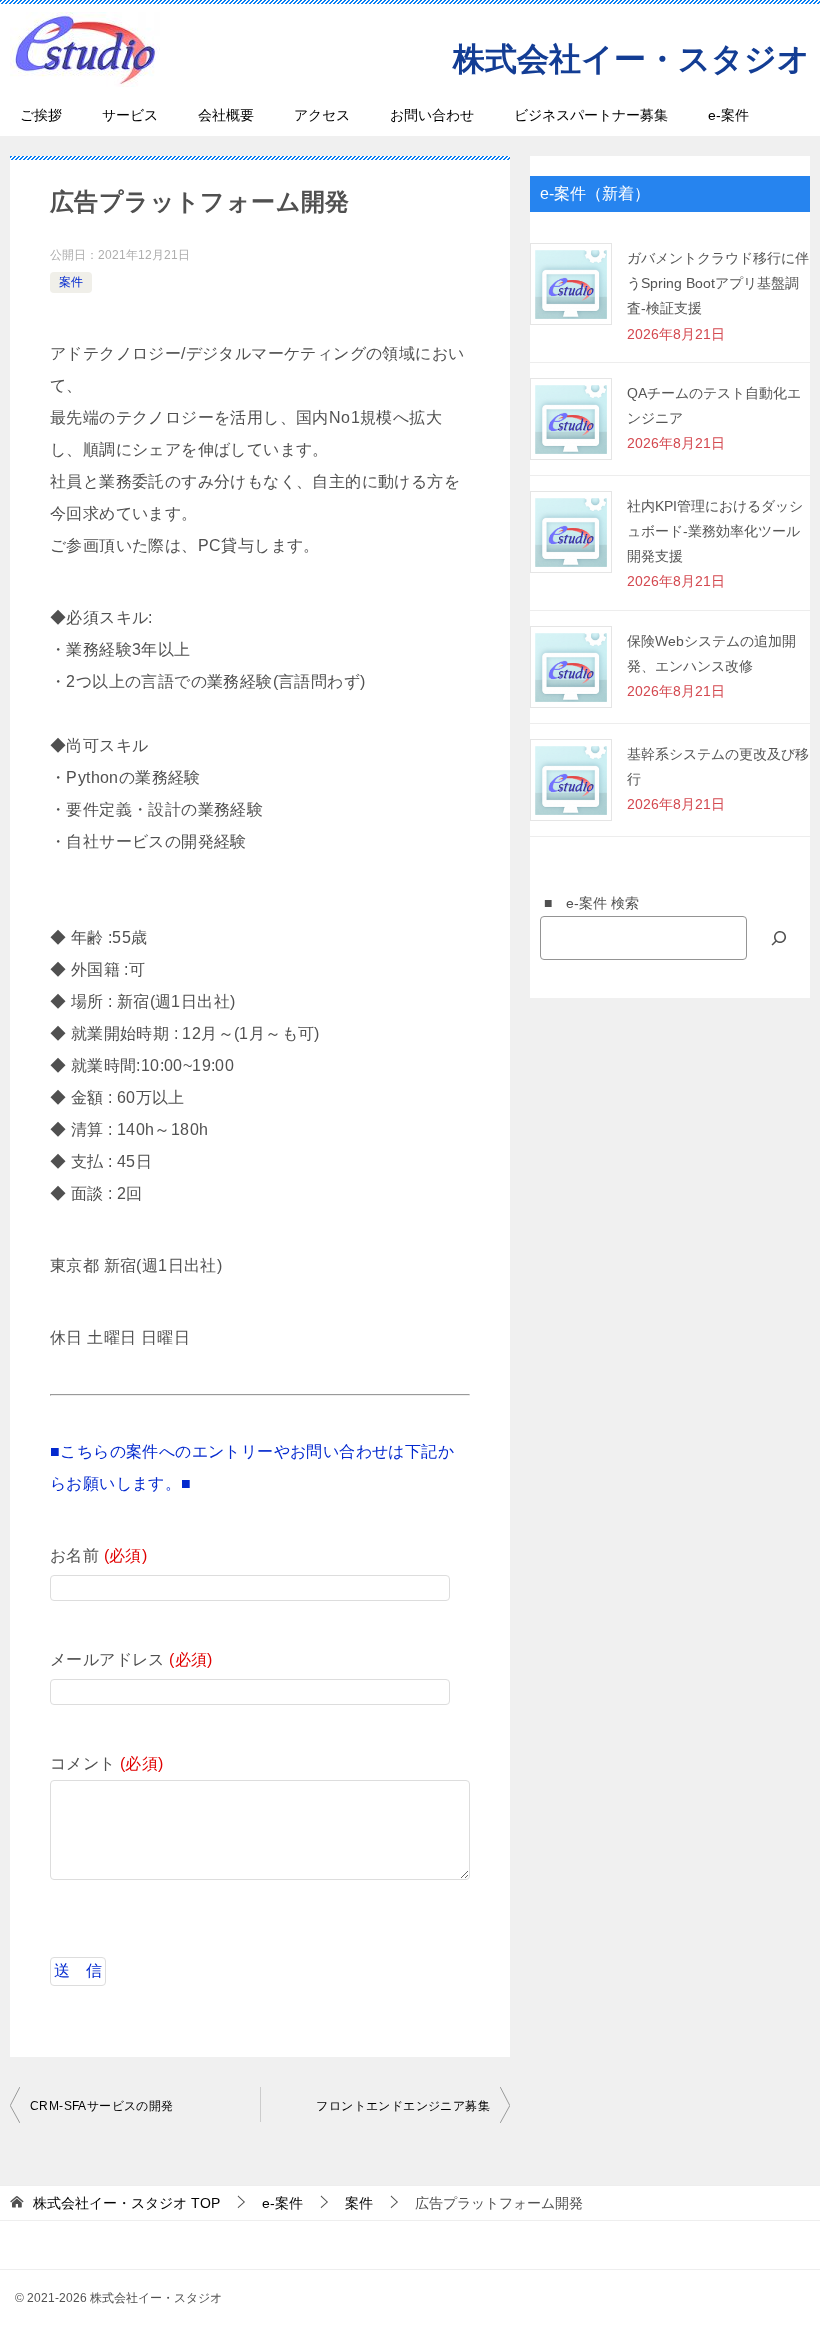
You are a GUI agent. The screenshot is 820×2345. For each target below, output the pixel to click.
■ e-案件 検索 (584, 903)
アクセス (322, 115)
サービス (130, 115)
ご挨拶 (41, 115)
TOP (126, 2203)
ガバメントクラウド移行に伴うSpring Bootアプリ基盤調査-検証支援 (718, 283)
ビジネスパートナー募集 (591, 115)
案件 (71, 282)
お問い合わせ (432, 115)
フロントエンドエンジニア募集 (403, 2106)
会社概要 (226, 115)
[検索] (779, 937)
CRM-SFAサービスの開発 (102, 2106)
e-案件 (728, 115)
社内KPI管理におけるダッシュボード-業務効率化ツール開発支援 (715, 531)
